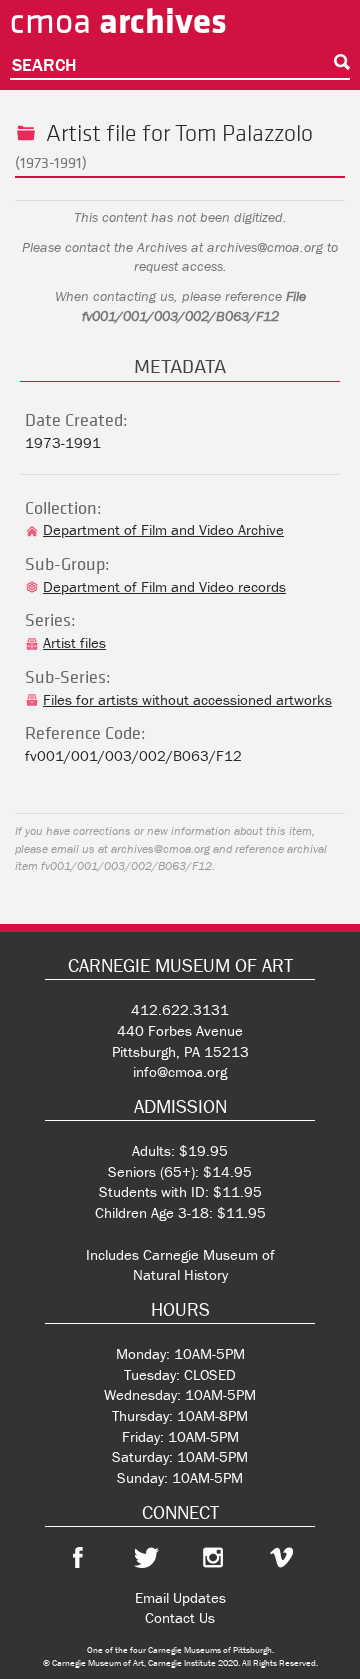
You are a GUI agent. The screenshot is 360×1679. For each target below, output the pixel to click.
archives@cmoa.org (265, 247)
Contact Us (180, 1617)
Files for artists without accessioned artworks (187, 699)
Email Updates (180, 1597)
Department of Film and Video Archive (163, 529)
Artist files (74, 642)
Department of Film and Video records (164, 586)
